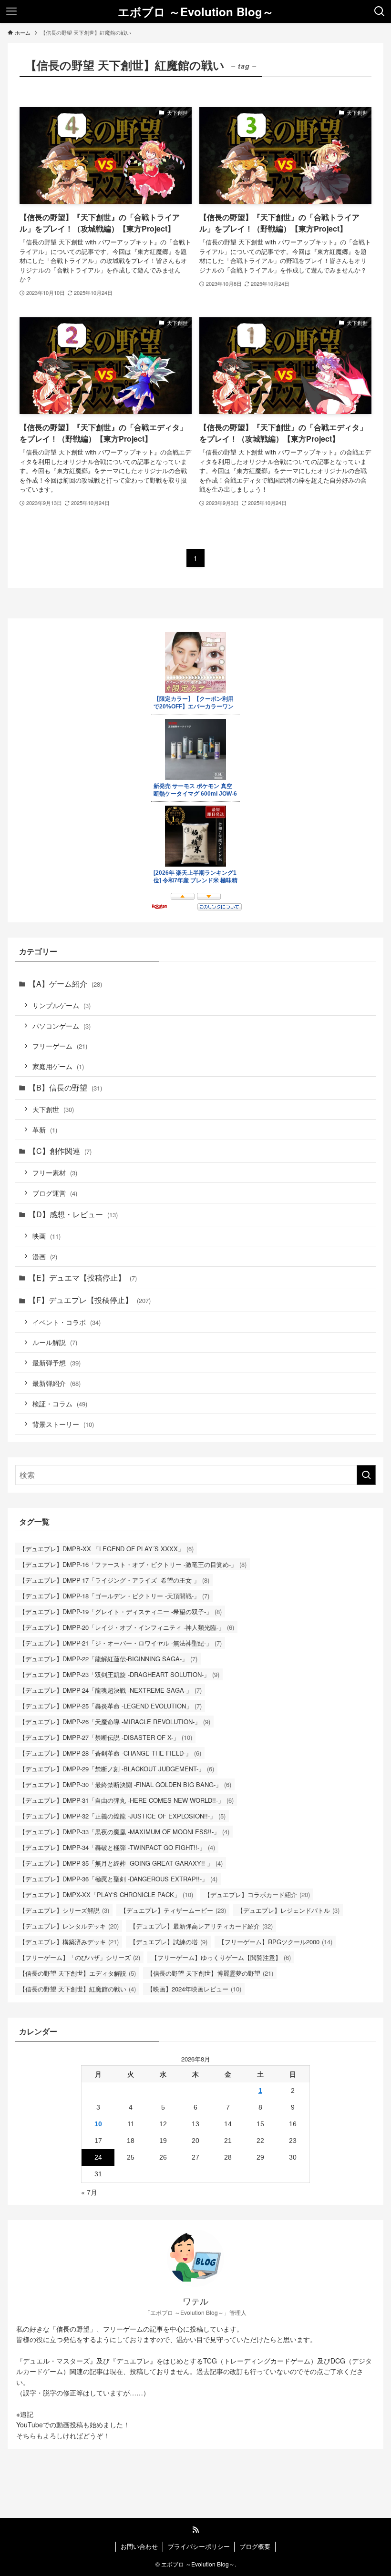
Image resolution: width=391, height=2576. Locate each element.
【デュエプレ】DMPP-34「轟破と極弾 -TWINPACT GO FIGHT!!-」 (117, 1847)
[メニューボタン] (11, 11)
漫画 (45, 1256)
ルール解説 (55, 1342)
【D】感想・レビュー (73, 1214)
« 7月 (89, 2192)
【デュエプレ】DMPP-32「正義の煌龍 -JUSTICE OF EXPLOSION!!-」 (122, 1816)
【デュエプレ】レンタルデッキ (69, 1926)
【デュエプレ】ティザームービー (173, 1910)
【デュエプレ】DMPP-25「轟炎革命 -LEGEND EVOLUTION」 (110, 1706)
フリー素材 (55, 1172)
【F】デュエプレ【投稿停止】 (90, 1300)
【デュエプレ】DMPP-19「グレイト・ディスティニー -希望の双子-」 (120, 1611)
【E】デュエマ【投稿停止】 (83, 1278)
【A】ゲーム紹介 (65, 984)
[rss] (195, 2530)
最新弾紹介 (57, 1383)
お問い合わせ (139, 2546)
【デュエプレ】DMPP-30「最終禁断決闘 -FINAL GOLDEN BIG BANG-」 (125, 1784)
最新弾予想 (57, 1362)
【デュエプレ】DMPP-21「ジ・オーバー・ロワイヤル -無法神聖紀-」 (120, 1643)
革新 (45, 1129)
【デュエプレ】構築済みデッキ (69, 1942)
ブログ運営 (55, 1193)
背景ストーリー (63, 1424)
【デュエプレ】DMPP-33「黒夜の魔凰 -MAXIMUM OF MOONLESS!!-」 (124, 1832)
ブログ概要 (255, 2546)
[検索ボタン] (380, 11)
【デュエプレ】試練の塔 (169, 1942)
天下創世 (53, 1109)
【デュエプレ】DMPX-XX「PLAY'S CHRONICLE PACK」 (106, 1894)
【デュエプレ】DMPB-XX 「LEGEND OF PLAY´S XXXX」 (106, 1549)
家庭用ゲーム (58, 1066)
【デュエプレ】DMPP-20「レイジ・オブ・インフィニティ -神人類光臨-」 (127, 1627)
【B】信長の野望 (65, 1087)
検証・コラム (60, 1403)
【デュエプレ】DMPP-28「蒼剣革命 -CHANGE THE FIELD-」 (110, 1753)
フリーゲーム (60, 1046)
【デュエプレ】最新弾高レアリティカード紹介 (201, 1926)
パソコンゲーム (62, 1025)
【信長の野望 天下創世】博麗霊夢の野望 (210, 1973)
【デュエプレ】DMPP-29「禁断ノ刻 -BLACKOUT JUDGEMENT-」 (117, 1769)
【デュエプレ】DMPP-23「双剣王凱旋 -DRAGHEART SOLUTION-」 (119, 1674)
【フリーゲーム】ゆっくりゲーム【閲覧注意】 (221, 1957)
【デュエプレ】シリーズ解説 (64, 1910)
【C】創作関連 (60, 1151)
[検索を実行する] (366, 1475)
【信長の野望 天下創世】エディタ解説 (77, 1973)
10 (98, 2124)
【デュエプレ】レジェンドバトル (288, 1910)
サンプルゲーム (62, 1005)
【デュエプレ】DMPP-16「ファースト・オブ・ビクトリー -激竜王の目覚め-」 (133, 1564)
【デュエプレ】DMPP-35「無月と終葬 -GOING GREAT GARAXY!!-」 (121, 1863)
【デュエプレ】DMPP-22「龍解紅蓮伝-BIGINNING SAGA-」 (108, 1659)
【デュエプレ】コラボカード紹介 (257, 1894)
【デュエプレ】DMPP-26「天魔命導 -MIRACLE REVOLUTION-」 (115, 1722)
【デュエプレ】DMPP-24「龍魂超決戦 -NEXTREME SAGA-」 (110, 1690)
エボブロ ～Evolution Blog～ (196, 11)
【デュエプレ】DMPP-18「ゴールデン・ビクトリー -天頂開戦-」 (114, 1596)
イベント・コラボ (67, 1322)
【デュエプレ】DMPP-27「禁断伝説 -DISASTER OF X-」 (106, 1737)
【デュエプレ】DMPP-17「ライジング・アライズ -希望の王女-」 (114, 1580)
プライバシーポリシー (199, 2546)
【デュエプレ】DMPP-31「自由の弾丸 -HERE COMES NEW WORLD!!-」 (126, 1800)
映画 (46, 1236)
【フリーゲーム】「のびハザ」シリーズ (80, 1957)
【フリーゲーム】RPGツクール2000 (275, 1942)
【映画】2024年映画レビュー (194, 1989)
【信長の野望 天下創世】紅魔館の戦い (77, 1989)
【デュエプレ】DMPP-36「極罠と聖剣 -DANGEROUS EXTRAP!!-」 (118, 1879)
